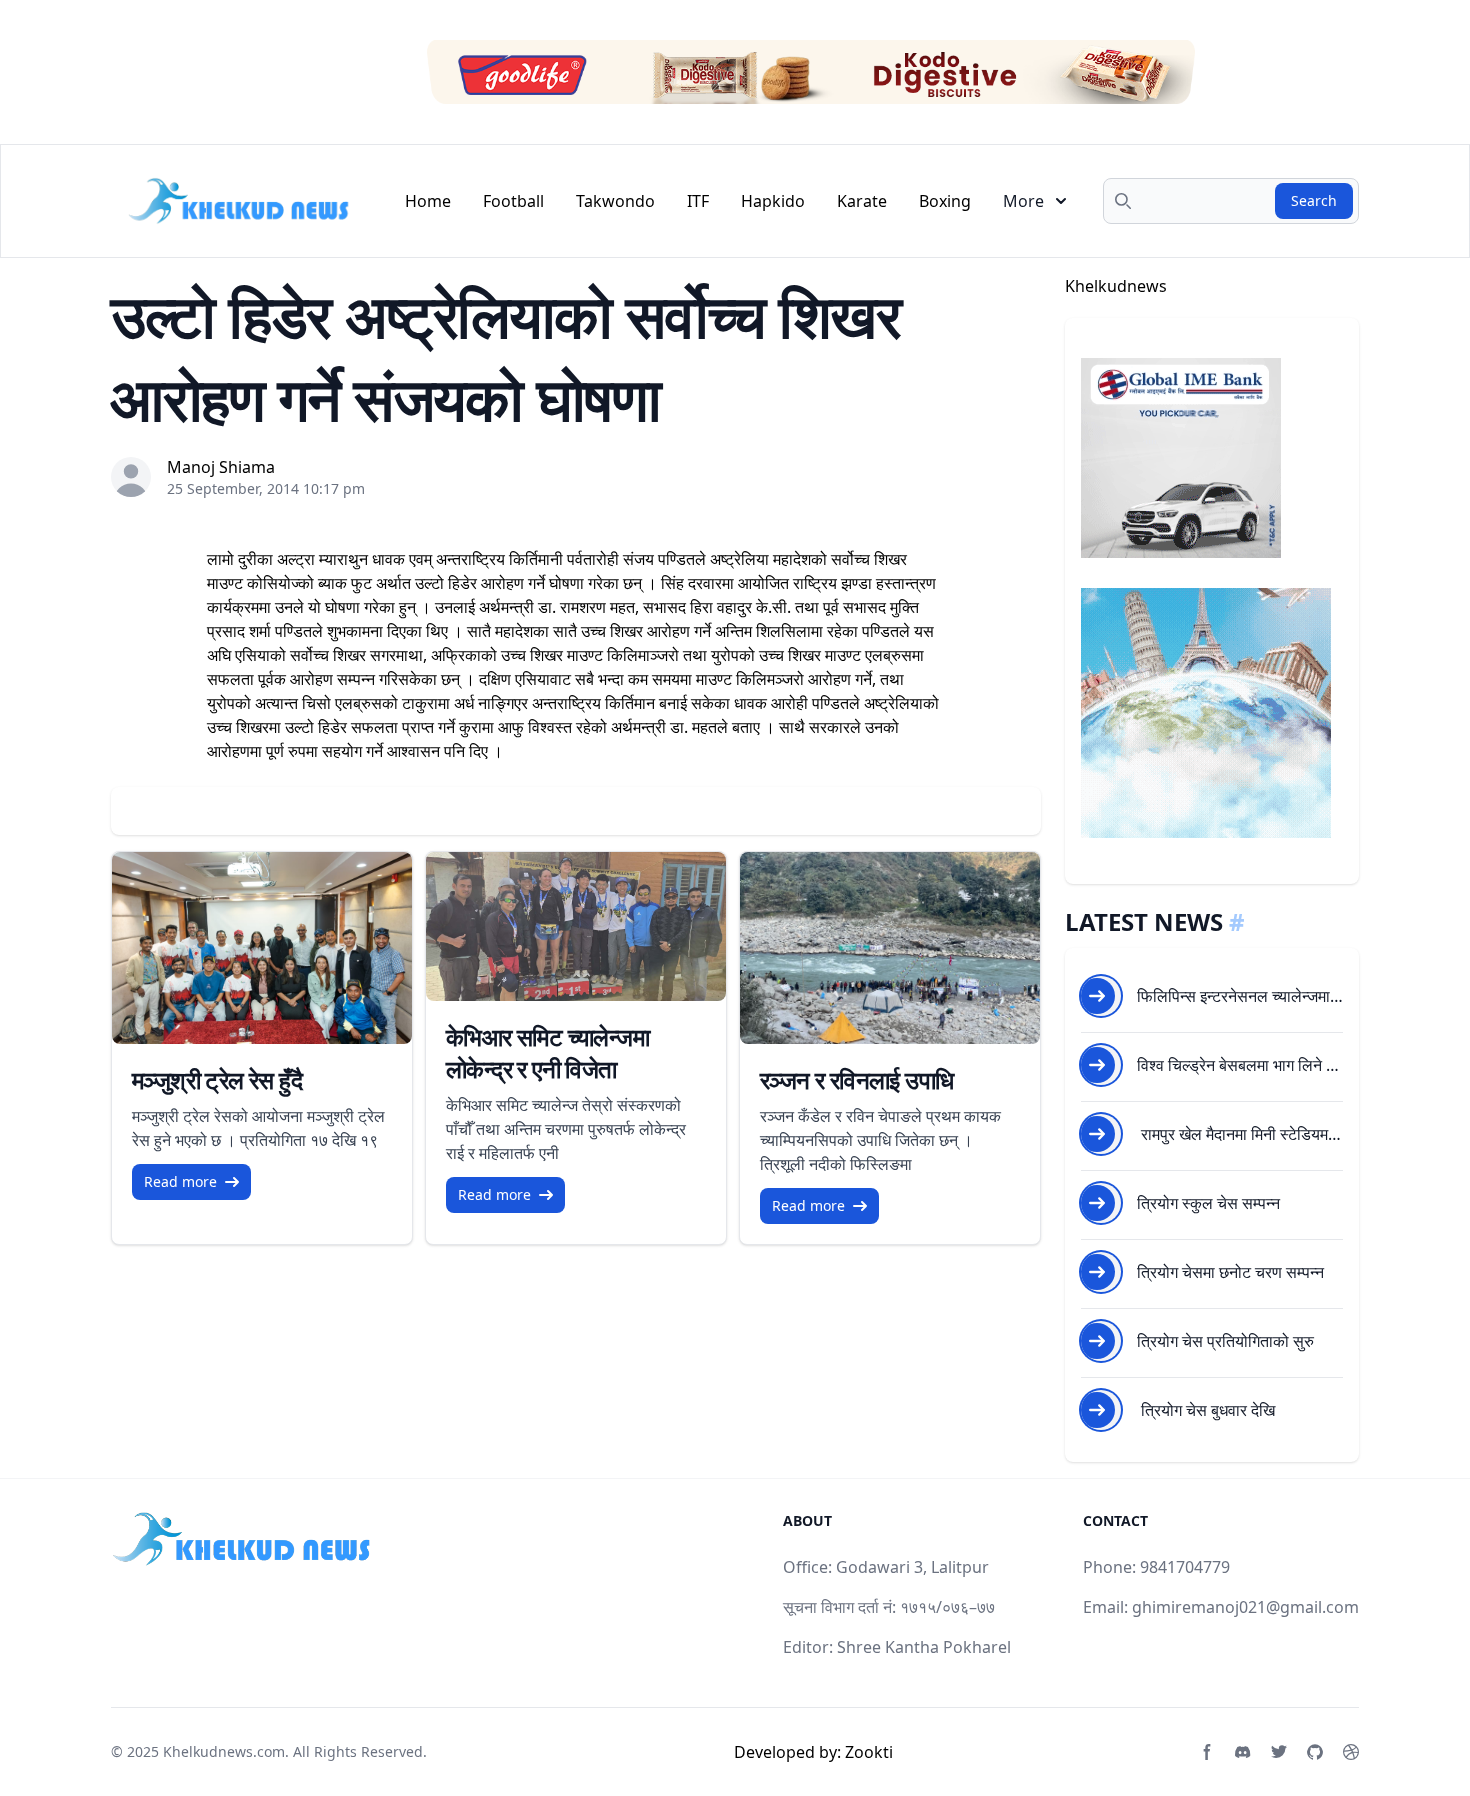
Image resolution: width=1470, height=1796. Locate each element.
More (1023, 201)
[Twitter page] (1279, 1752)
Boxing (945, 201)
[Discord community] (1243, 1752)
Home (428, 201)
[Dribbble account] (1351, 1752)
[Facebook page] (1207, 1752)
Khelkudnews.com (224, 1751)
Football (513, 201)
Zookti (869, 1752)
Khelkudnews (1116, 286)
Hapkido (773, 201)
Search (1314, 200)
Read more (180, 1181)
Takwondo (615, 201)
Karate (862, 201)
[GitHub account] (1315, 1752)
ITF (698, 201)
